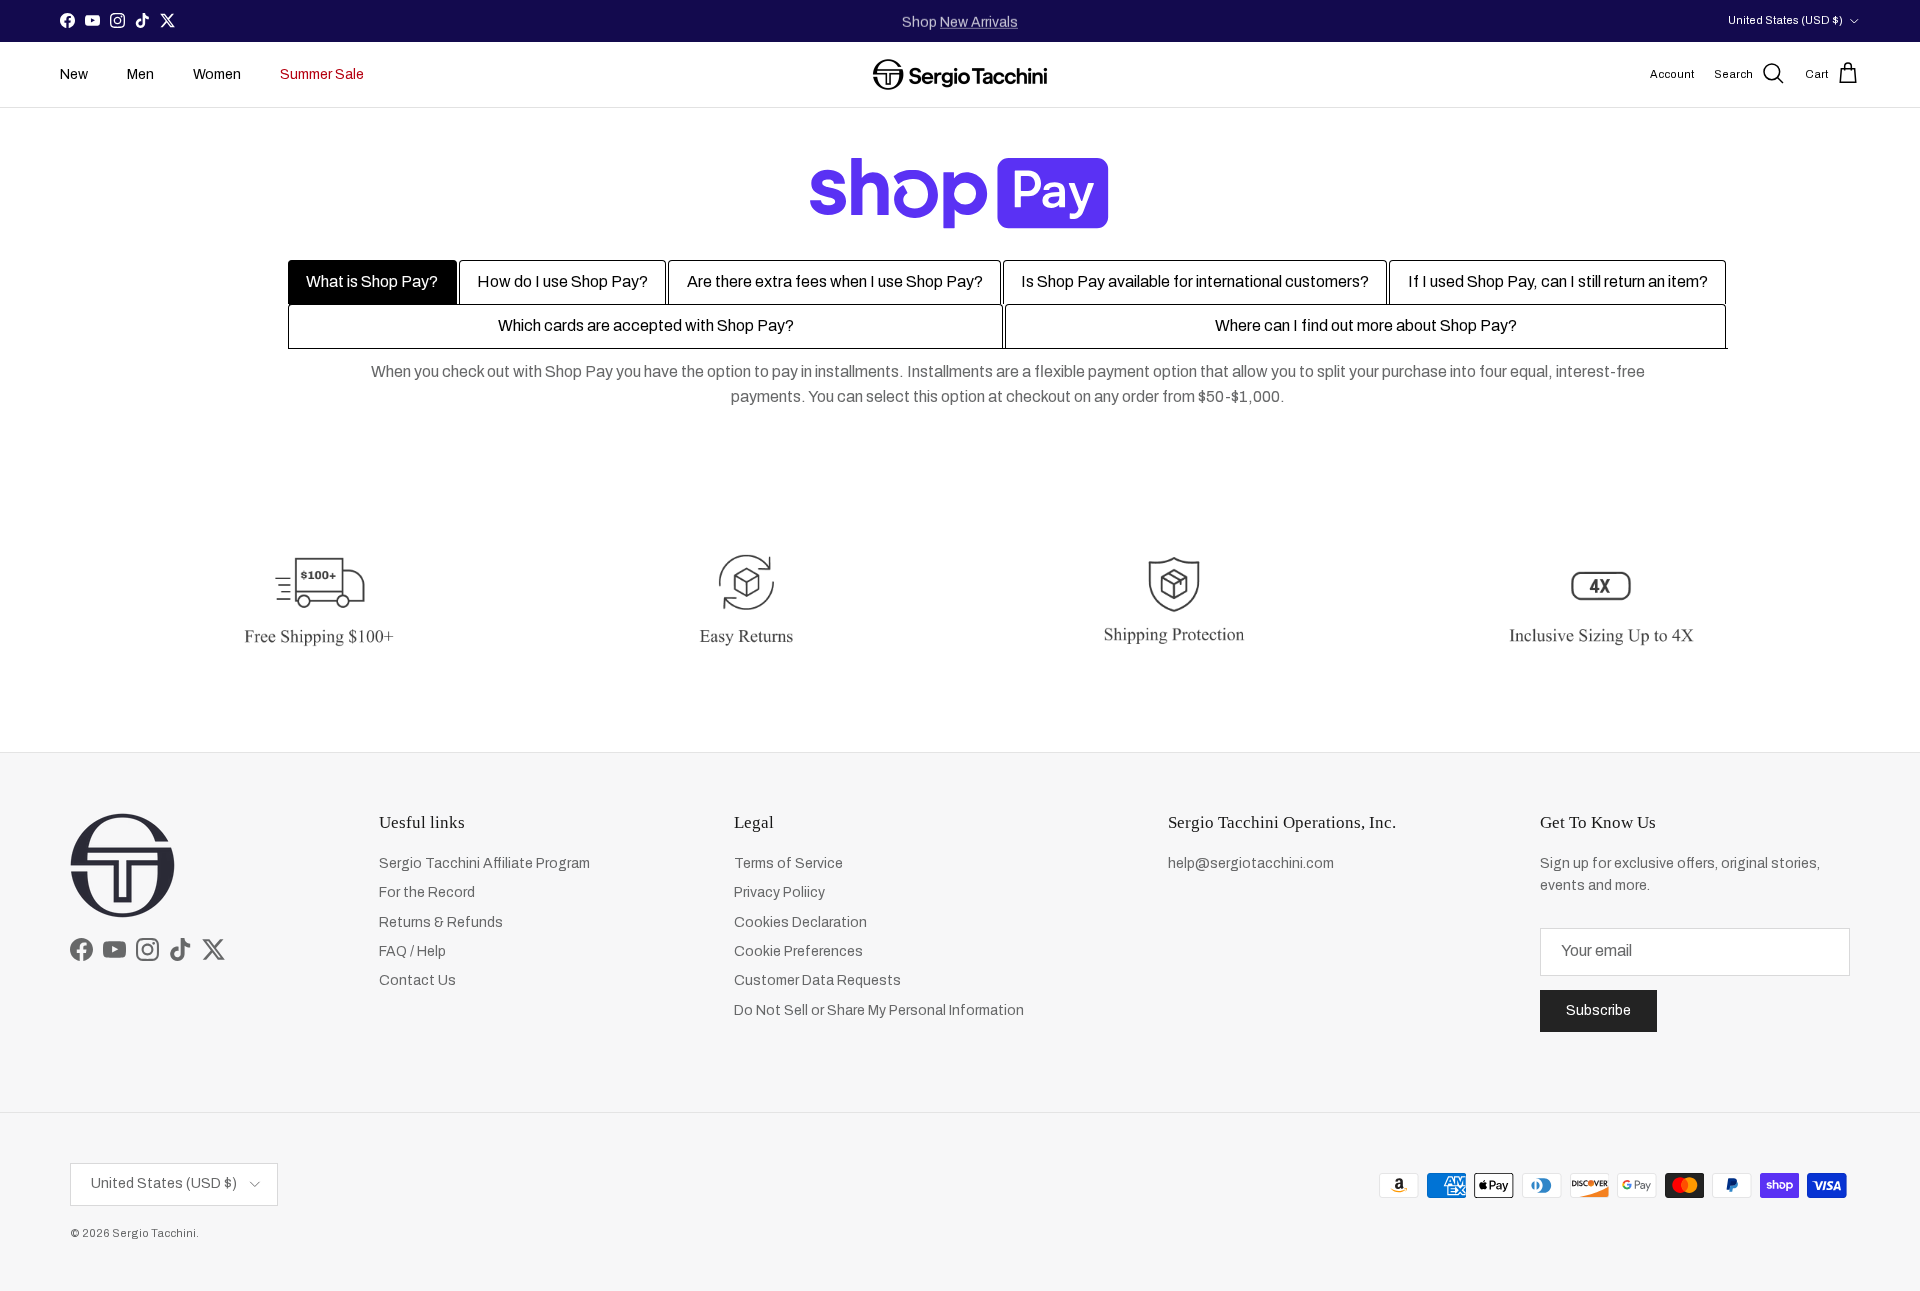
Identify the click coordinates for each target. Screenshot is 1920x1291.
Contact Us (417, 980)
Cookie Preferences (798, 951)
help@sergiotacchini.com (1251, 863)
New (74, 74)
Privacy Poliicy (779, 892)
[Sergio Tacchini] (960, 74)
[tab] (372, 282)
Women (217, 74)
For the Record (427, 892)
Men (140, 74)
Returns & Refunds (441, 922)
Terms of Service (788, 863)
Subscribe (1598, 1010)
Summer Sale (322, 74)
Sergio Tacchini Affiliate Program (484, 863)
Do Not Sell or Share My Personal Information (879, 1010)
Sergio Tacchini (154, 1233)
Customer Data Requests (817, 980)
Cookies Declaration (800, 922)
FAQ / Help (412, 951)
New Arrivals (979, 20)
